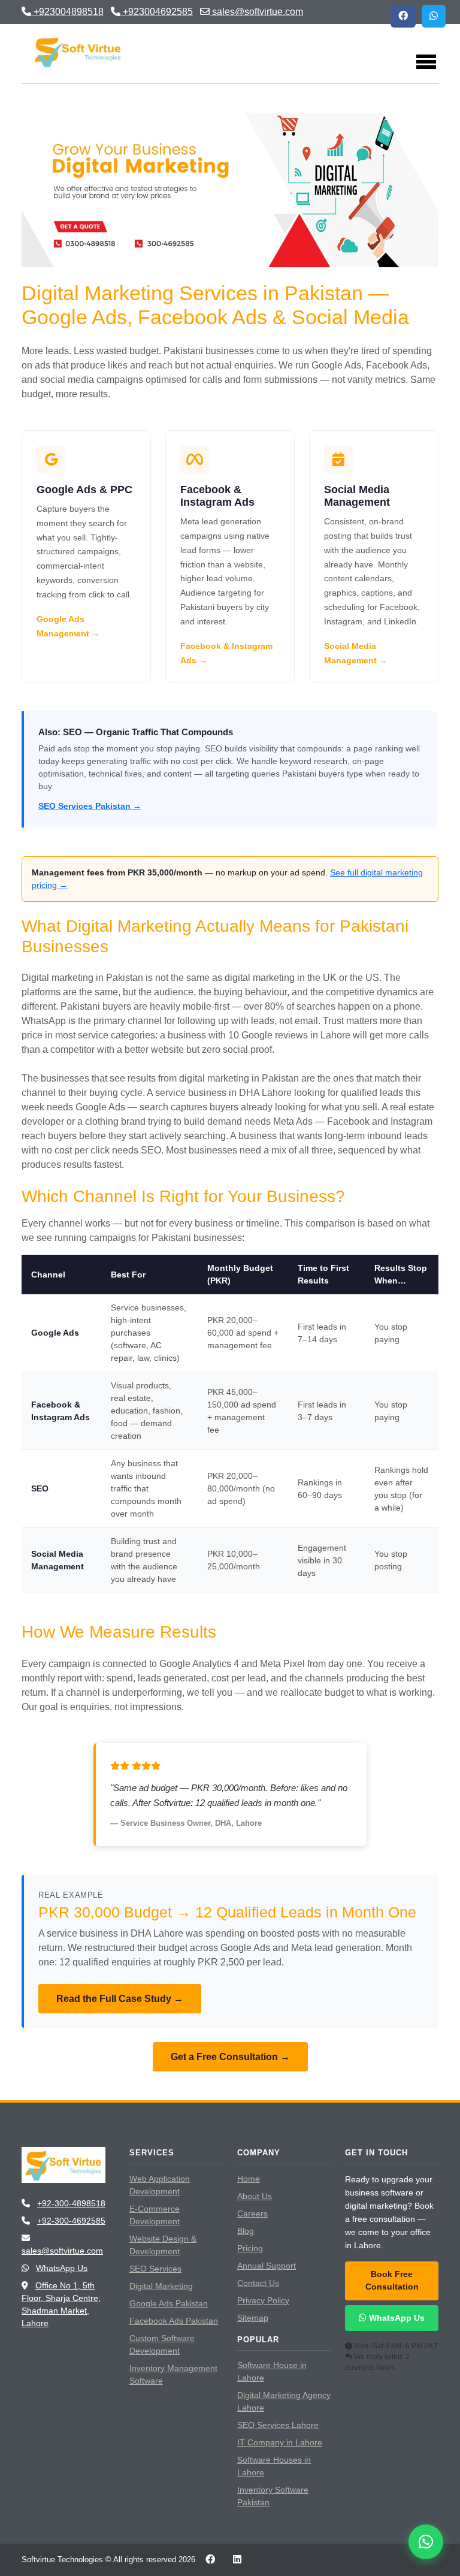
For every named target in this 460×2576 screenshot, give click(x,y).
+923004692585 (157, 12)
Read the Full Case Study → (120, 1999)
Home (249, 2179)
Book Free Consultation (392, 2281)
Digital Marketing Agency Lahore (284, 2401)
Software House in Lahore (272, 2371)
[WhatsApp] (434, 16)
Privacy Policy (263, 2300)
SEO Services (155, 2269)
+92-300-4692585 (71, 2221)
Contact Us (258, 2283)
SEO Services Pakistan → (90, 806)
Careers (252, 2213)
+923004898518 (67, 12)
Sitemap (253, 2318)
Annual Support (267, 2266)
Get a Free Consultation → (230, 2057)
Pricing (250, 2248)
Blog (246, 2231)
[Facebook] (403, 16)
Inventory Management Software (173, 2374)
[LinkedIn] (237, 2560)
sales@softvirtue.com (256, 12)
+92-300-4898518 (71, 2203)
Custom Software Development (162, 2344)
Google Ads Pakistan (169, 2303)
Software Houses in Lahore (274, 2466)
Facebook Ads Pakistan (174, 2321)
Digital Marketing (161, 2286)
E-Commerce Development (155, 2215)
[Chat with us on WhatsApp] (426, 2542)
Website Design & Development (163, 2245)
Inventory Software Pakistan (273, 2496)
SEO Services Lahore (278, 2425)
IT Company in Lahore (280, 2442)
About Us (255, 2196)
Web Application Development (160, 2185)
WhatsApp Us (62, 2268)
